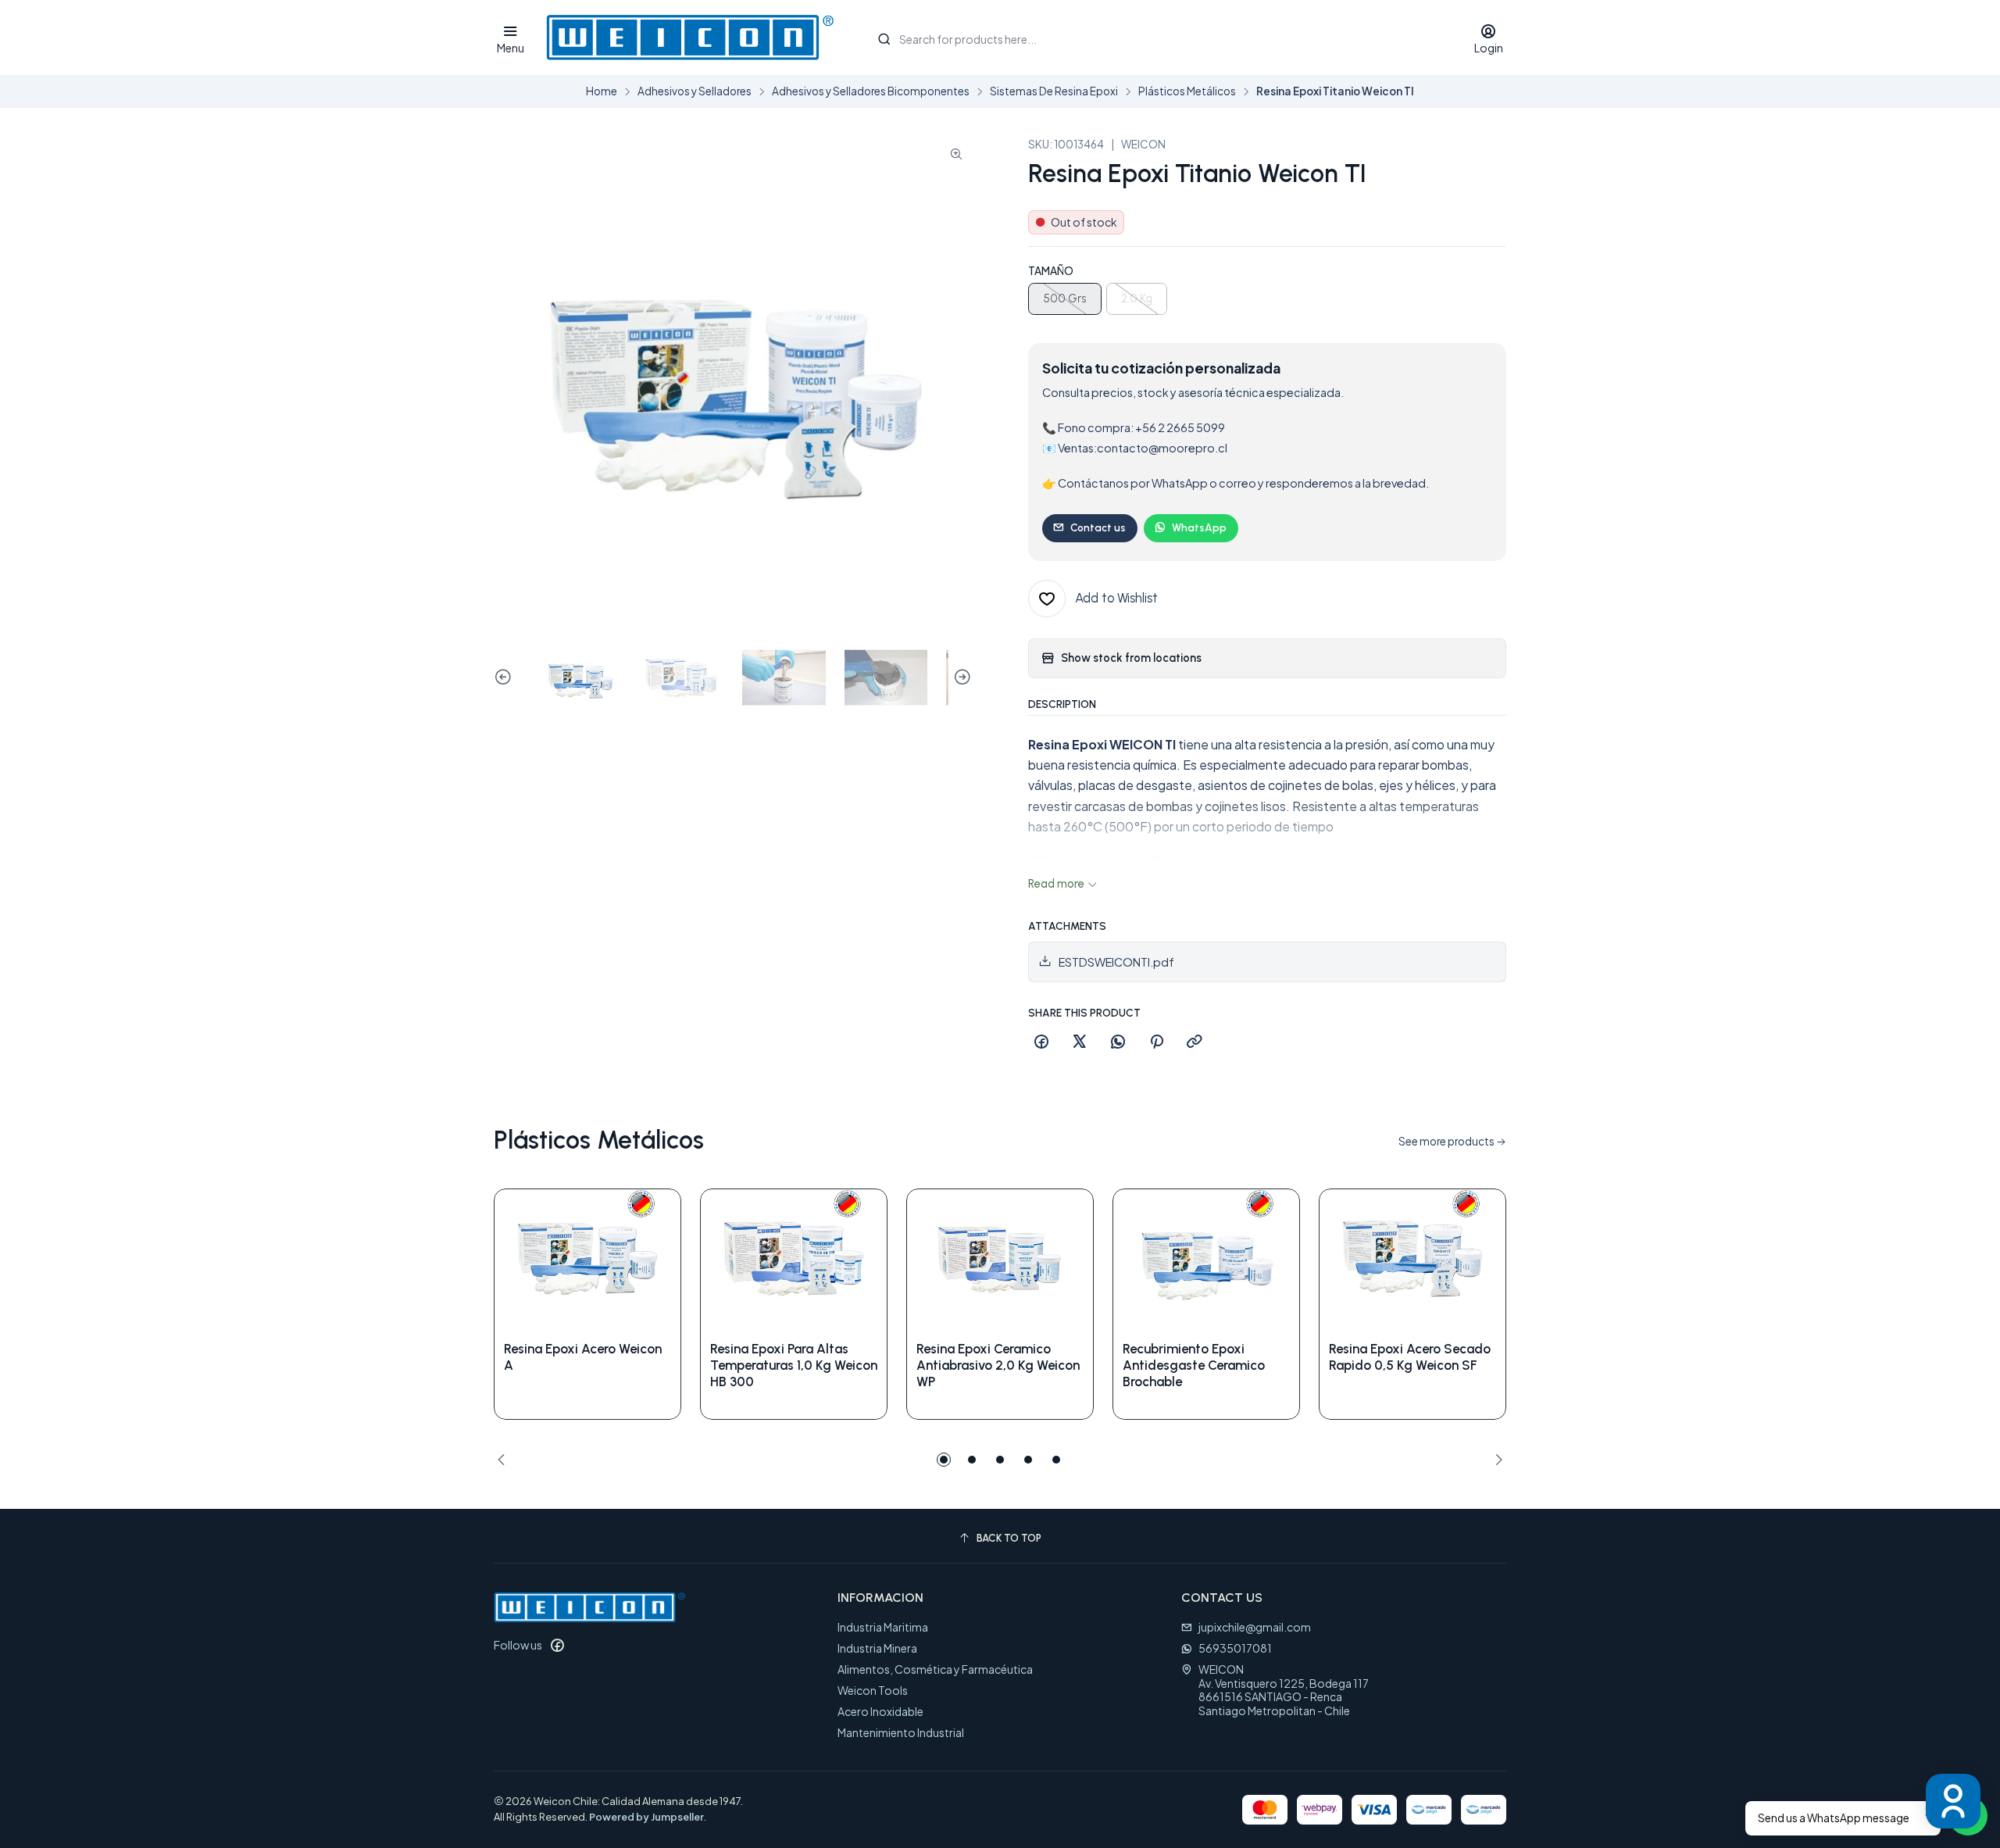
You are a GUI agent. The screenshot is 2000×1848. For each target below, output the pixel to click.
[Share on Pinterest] (1156, 1042)
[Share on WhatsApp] (1118, 1042)
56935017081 (1235, 1648)
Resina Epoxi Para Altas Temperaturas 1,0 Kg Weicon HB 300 (794, 1365)
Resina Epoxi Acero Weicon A (583, 1357)
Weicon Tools (873, 1690)
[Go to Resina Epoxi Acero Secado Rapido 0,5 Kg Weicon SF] (1412, 1259)
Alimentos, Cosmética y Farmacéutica (935, 1669)
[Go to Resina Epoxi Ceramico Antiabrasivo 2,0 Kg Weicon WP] (1000, 1259)
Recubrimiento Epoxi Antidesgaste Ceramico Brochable (1194, 1365)
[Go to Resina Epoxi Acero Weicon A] (587, 1259)
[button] (944, 1460)
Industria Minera (877, 1648)
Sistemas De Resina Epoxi (1054, 91)
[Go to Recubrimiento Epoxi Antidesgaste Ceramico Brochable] (1206, 1259)
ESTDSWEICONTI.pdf (1116, 962)
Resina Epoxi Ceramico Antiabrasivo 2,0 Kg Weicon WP (998, 1365)
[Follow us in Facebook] (557, 1645)
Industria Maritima (883, 1627)
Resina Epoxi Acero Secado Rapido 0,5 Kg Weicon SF (1410, 1357)
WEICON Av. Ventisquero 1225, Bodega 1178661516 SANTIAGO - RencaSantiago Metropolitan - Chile (1284, 1690)
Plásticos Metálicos (1187, 91)
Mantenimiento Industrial (901, 1732)
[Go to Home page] (689, 38)
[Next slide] (960, 678)
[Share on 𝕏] (1080, 1042)
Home (602, 91)
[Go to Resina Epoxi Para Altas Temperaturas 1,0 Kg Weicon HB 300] (794, 1259)
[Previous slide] (505, 678)
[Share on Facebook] (1041, 1042)
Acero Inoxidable (880, 1711)
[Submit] (884, 39)
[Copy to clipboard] (1195, 1042)
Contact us (1098, 527)
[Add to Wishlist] (652, 1259)
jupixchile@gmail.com (1255, 1627)
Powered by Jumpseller (646, 1817)
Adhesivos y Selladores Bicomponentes (871, 91)
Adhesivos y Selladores (695, 91)
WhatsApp (1199, 527)
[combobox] (1159, 38)
